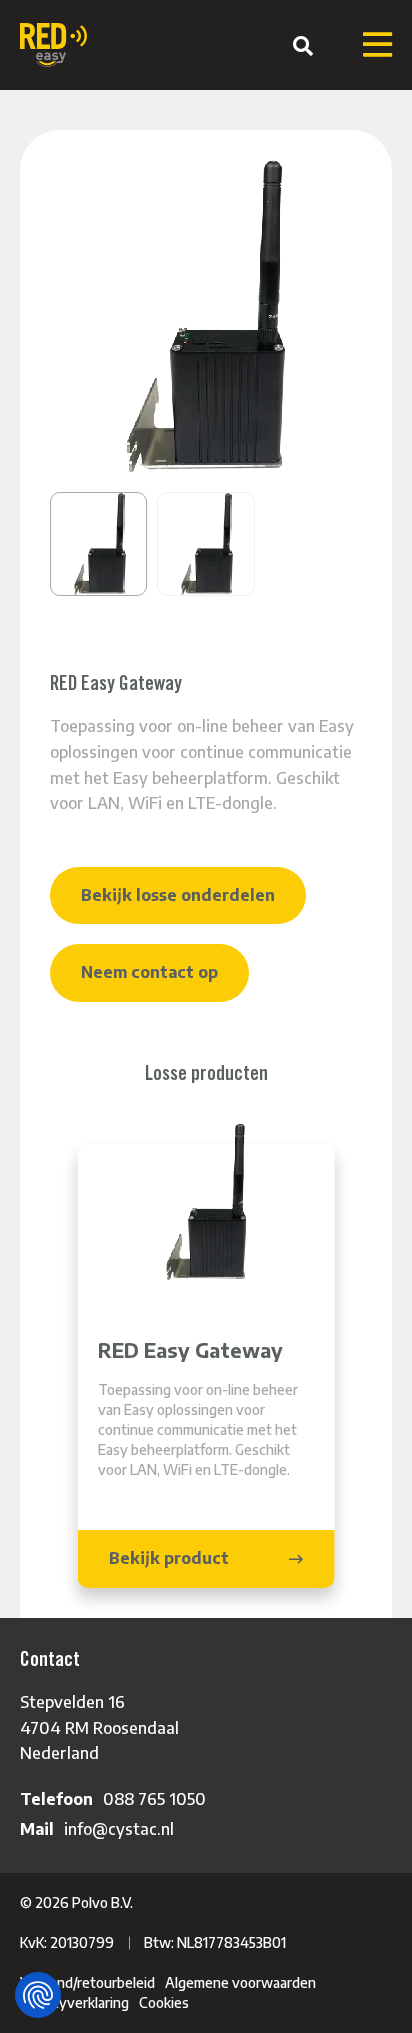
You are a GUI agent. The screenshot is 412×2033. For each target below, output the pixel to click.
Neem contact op (149, 972)
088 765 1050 (154, 1799)
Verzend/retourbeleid (87, 1982)
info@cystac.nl (119, 1829)
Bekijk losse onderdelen (178, 895)
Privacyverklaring (74, 2002)
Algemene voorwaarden (240, 1982)
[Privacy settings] (38, 1995)
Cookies (164, 2002)
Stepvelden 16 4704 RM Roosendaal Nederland (99, 1727)
